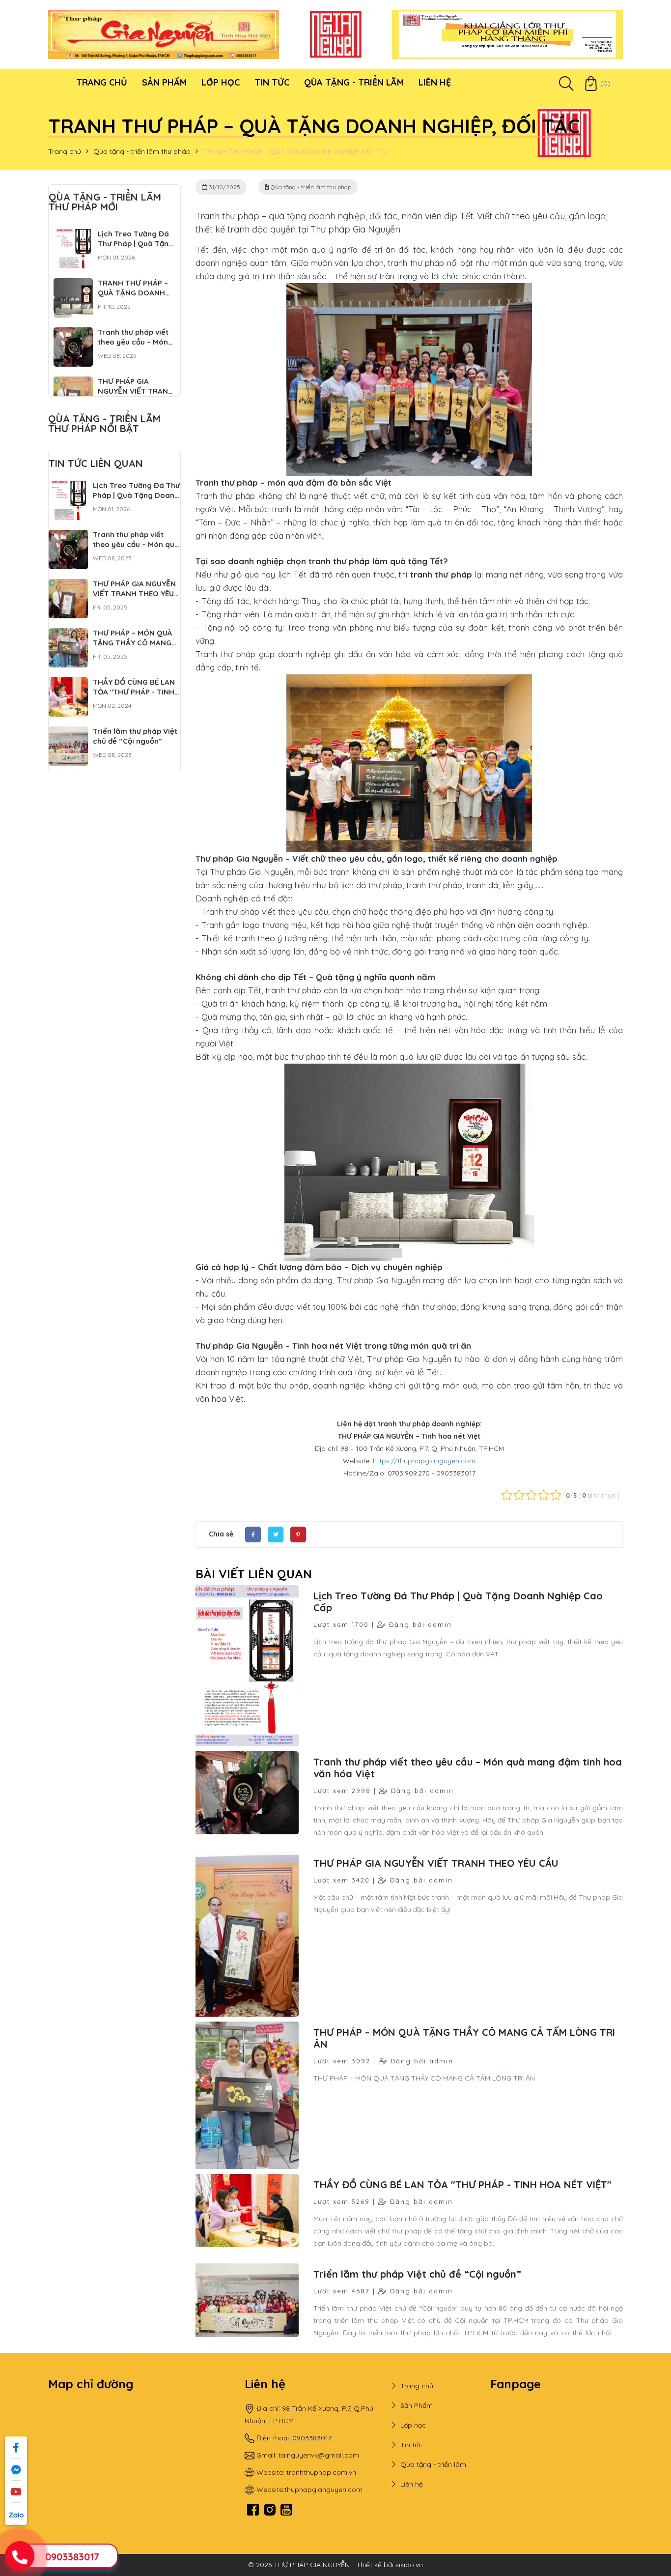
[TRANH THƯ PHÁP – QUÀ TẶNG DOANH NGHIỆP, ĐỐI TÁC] (73, 284)
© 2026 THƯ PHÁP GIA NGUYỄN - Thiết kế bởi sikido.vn (335, 2565)
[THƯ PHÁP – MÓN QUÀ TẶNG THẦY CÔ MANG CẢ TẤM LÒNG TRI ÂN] (68, 634)
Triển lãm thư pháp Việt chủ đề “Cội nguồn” (417, 2274)
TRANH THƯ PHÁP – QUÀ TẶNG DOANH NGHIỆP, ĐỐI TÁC (133, 293)
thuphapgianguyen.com (323, 2489)
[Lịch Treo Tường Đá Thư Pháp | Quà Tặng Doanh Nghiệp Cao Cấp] (73, 235)
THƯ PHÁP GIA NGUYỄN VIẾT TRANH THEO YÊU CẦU (436, 1863)
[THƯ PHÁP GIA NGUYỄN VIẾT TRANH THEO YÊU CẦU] (73, 382)
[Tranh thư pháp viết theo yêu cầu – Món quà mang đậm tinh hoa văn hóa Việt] (73, 333)
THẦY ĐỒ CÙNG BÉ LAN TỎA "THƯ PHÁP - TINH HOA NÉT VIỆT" (462, 2185)
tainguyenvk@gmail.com (319, 2455)
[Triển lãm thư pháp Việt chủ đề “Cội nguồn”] (68, 732)
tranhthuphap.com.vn (321, 2472)
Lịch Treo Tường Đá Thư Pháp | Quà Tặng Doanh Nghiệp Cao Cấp (458, 1602)
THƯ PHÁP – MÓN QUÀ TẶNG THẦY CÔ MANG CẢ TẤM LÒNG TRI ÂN (464, 2038)
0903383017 (72, 2557)
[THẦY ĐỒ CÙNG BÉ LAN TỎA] (68, 683)
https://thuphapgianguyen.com (424, 1461)
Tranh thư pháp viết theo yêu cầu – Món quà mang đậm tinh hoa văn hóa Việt (468, 1768)
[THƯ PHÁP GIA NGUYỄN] (164, 34)
